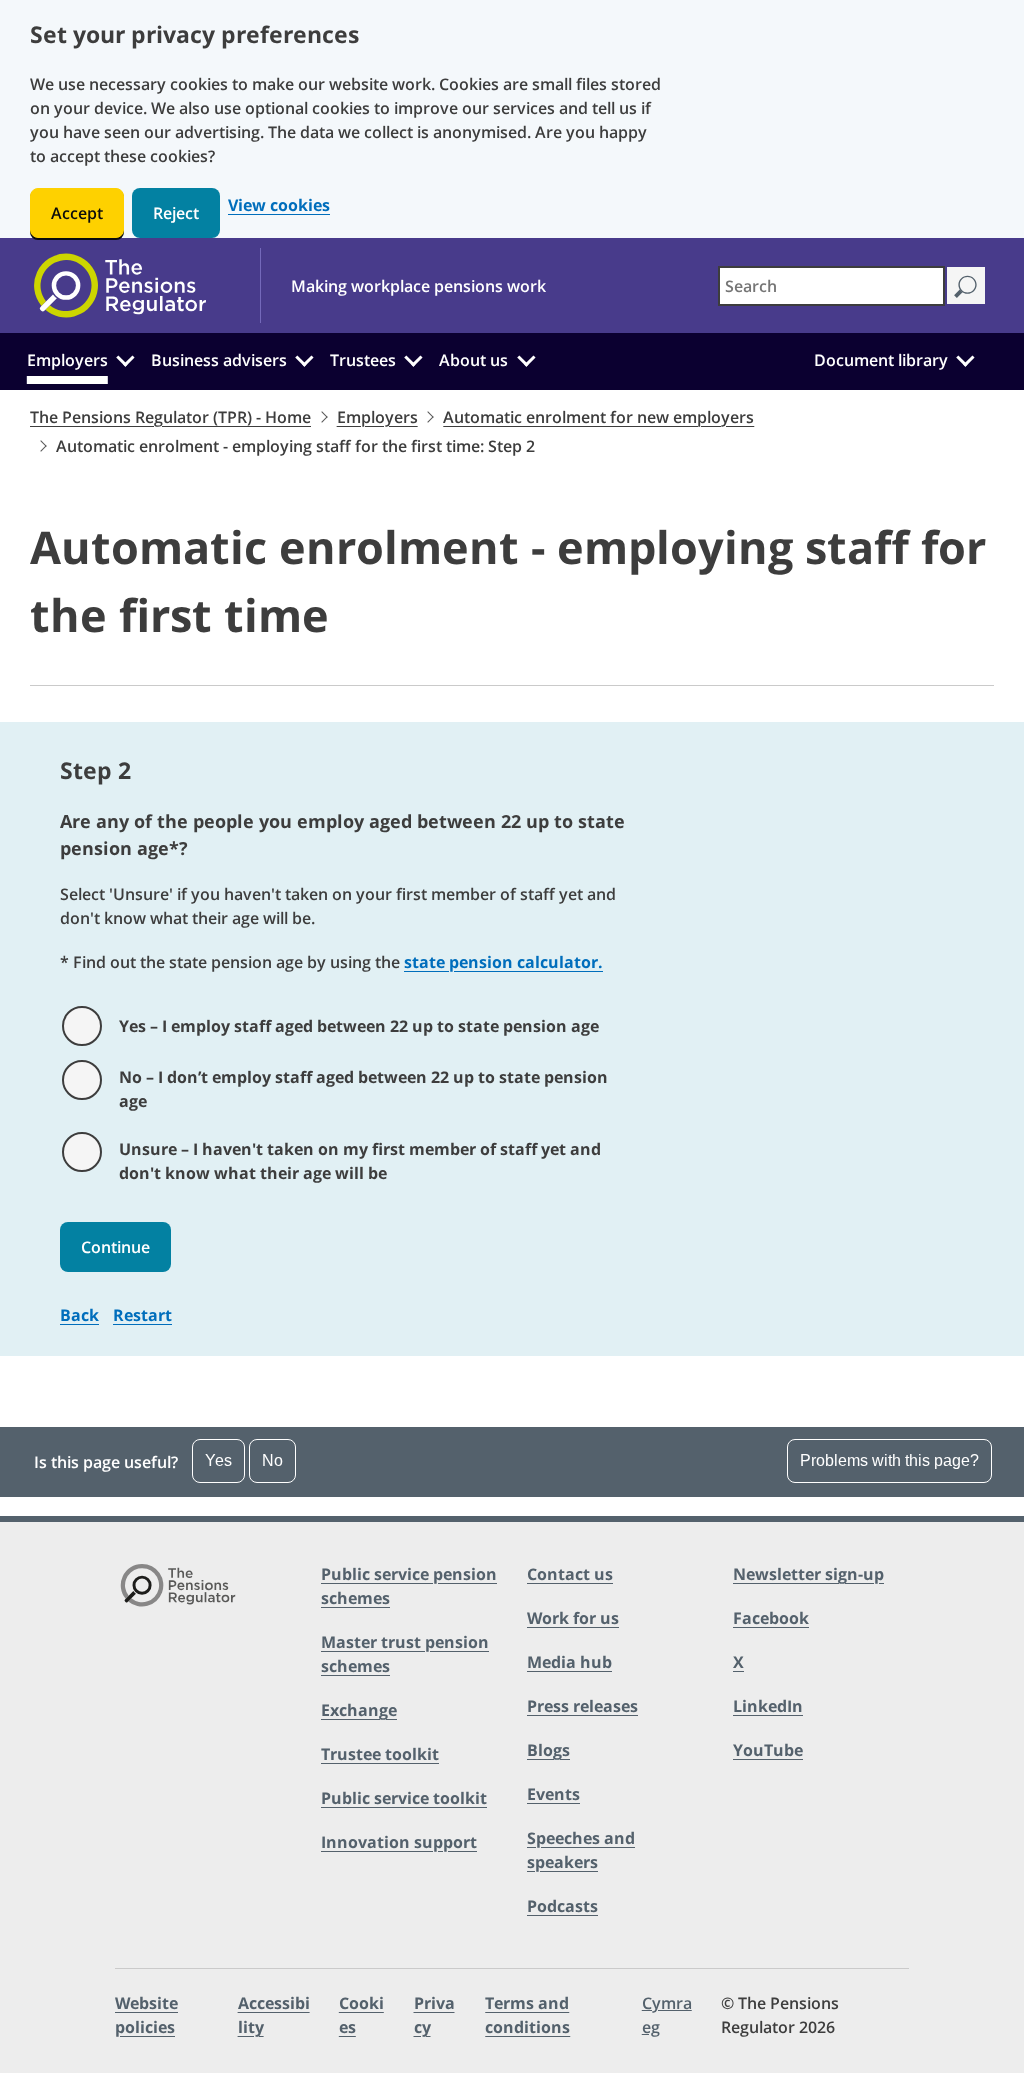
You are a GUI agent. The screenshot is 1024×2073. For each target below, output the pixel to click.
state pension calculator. (503, 962)
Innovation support (399, 1842)
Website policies (146, 2015)
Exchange (359, 1710)
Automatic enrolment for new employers (598, 417)
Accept (77, 213)
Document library (881, 360)
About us (473, 360)
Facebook (771, 1618)
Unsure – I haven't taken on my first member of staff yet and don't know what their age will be (360, 1161)
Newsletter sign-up (808, 1574)
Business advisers (219, 360)
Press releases (582, 1706)
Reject (176, 213)
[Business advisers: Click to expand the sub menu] (305, 358)
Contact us (570, 1574)
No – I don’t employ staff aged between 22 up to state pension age (363, 1089)
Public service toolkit (404, 1798)
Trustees (363, 360)
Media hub (569, 1662)
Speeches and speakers (581, 1850)
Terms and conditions (527, 2015)
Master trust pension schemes (405, 1654)
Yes (218, 1460)
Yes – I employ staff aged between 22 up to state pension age (359, 1026)
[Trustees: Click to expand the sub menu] (414, 358)
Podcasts (562, 1906)
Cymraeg (667, 2015)
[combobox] (831, 286)
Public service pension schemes (409, 1586)
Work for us (573, 1618)
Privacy (434, 2015)
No (272, 1460)
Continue (115, 1247)
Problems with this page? (889, 1460)
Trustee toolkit (380, 1754)
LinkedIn (768, 1706)
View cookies (279, 205)
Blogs (548, 1750)
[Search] (965, 285)
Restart (142, 1315)
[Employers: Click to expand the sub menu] (125, 358)
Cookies (361, 2015)
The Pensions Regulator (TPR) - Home (170, 417)
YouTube (768, 1750)
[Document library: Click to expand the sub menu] (965, 358)
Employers (67, 360)
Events (553, 1794)
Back (79, 1315)
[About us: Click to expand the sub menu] (526, 358)
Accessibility (274, 2015)
